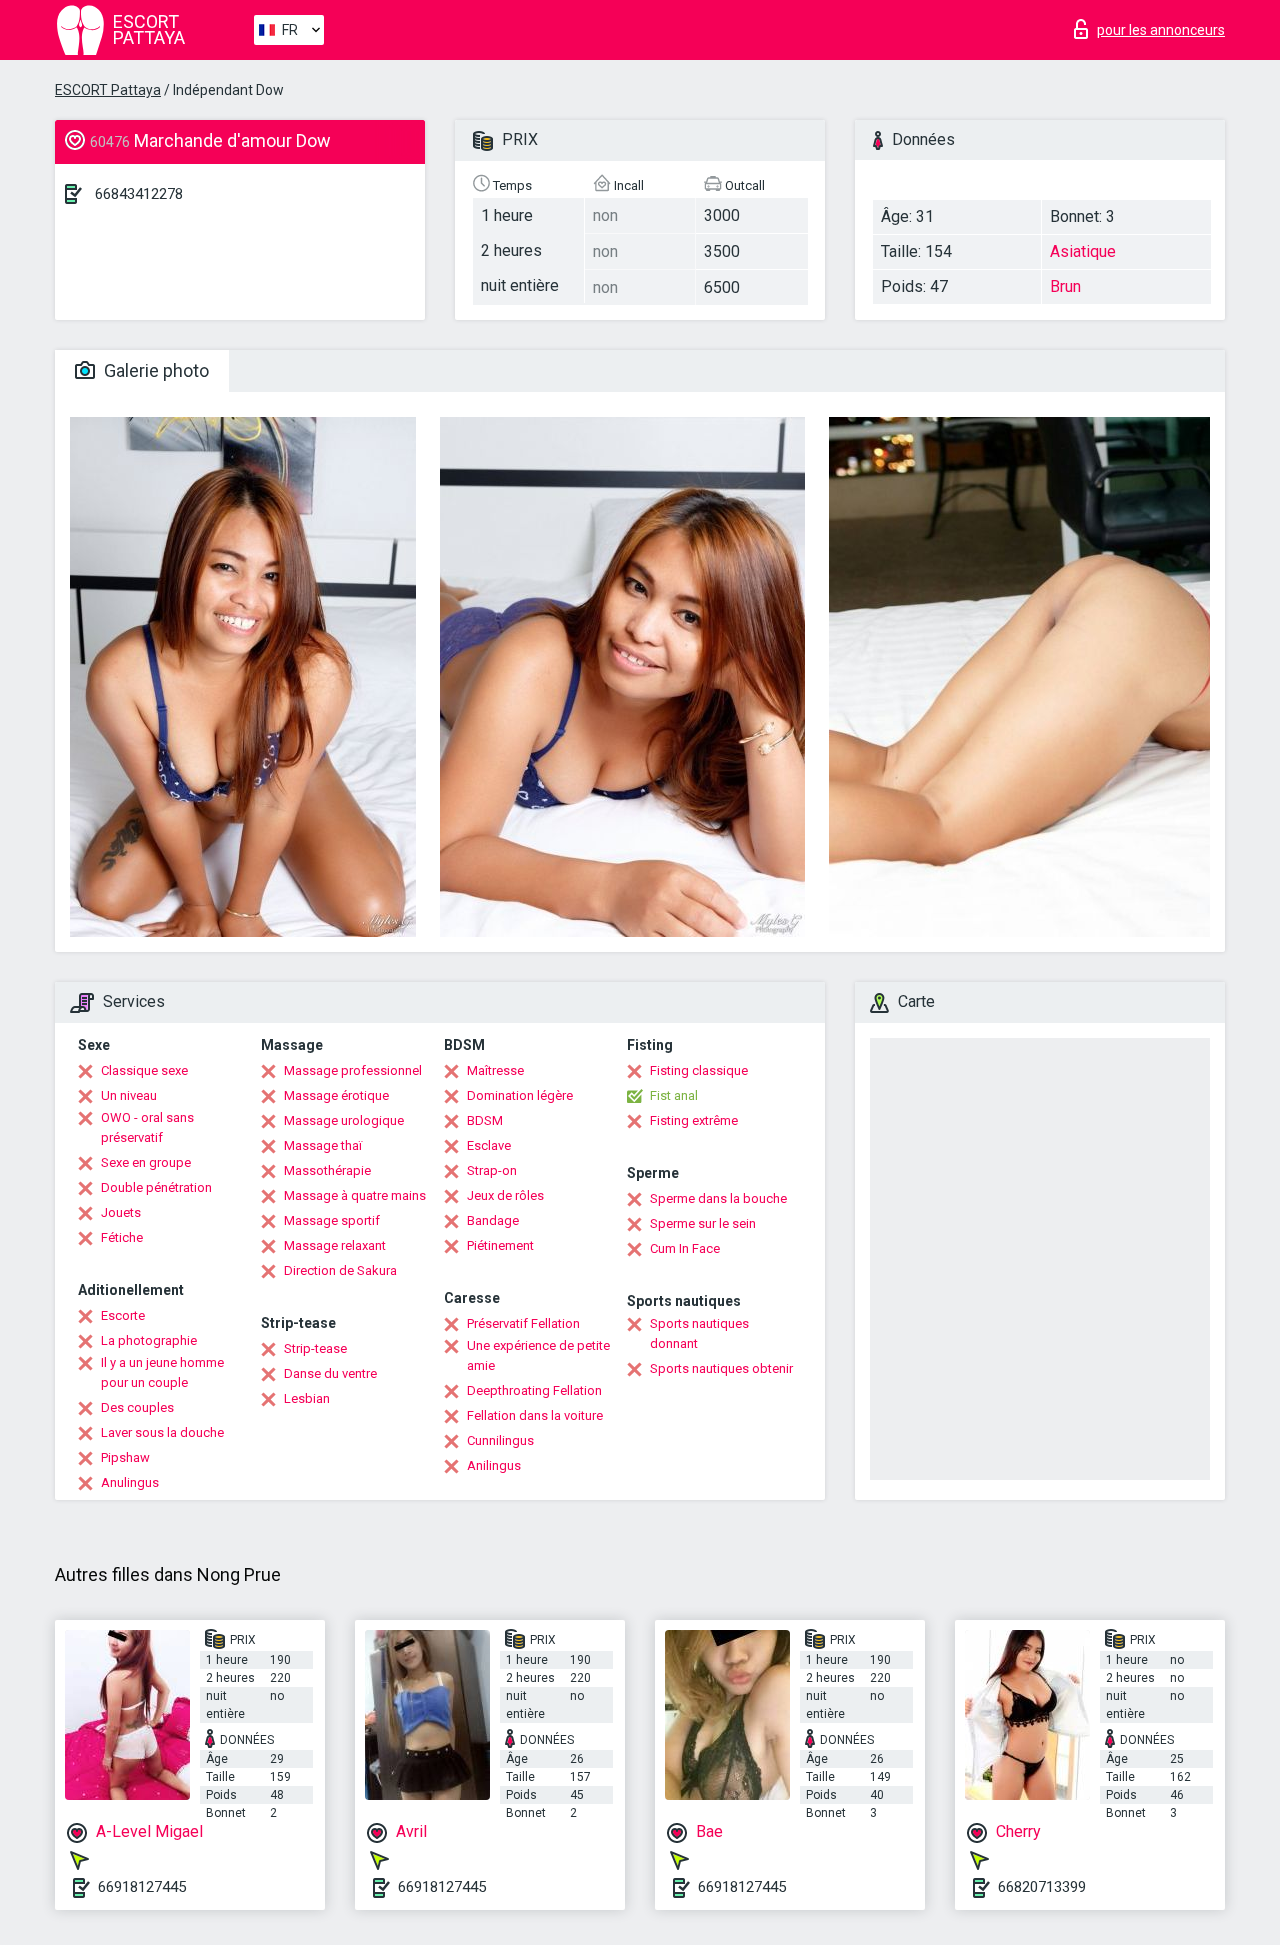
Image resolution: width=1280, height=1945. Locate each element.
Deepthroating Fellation (534, 1390)
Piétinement (500, 1245)
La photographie (149, 1340)
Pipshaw (125, 1457)
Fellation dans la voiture (535, 1415)
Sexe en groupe (146, 1162)
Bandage (493, 1220)
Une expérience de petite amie (538, 1355)
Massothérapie (327, 1170)
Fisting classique (699, 1070)
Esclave (489, 1145)
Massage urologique (344, 1120)
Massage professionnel (353, 1070)
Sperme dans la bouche (718, 1198)
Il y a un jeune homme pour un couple (162, 1372)
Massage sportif (332, 1220)
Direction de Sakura (340, 1270)
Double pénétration (156, 1187)
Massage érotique (336, 1095)
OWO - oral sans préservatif (147, 1127)
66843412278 (139, 194)
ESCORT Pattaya (108, 90)
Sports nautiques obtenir (721, 1368)
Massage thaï (323, 1145)
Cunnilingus (500, 1440)
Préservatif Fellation (523, 1323)
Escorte (123, 1315)
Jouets (121, 1212)
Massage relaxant (335, 1245)
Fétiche (122, 1237)
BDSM (485, 1120)
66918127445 (142, 1887)
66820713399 (1042, 1887)
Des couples (137, 1407)
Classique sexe (144, 1070)
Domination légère (520, 1095)
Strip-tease (315, 1348)
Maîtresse (495, 1070)
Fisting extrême (694, 1120)
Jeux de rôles (505, 1195)
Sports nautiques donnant (699, 1333)
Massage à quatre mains (355, 1195)
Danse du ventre (330, 1373)
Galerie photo (154, 370)
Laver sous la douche (162, 1432)
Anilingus (494, 1465)
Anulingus (130, 1482)
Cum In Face (685, 1248)
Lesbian (307, 1398)
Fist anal (674, 1095)
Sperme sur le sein (703, 1223)
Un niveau (129, 1095)
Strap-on (492, 1170)
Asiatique (1083, 251)
